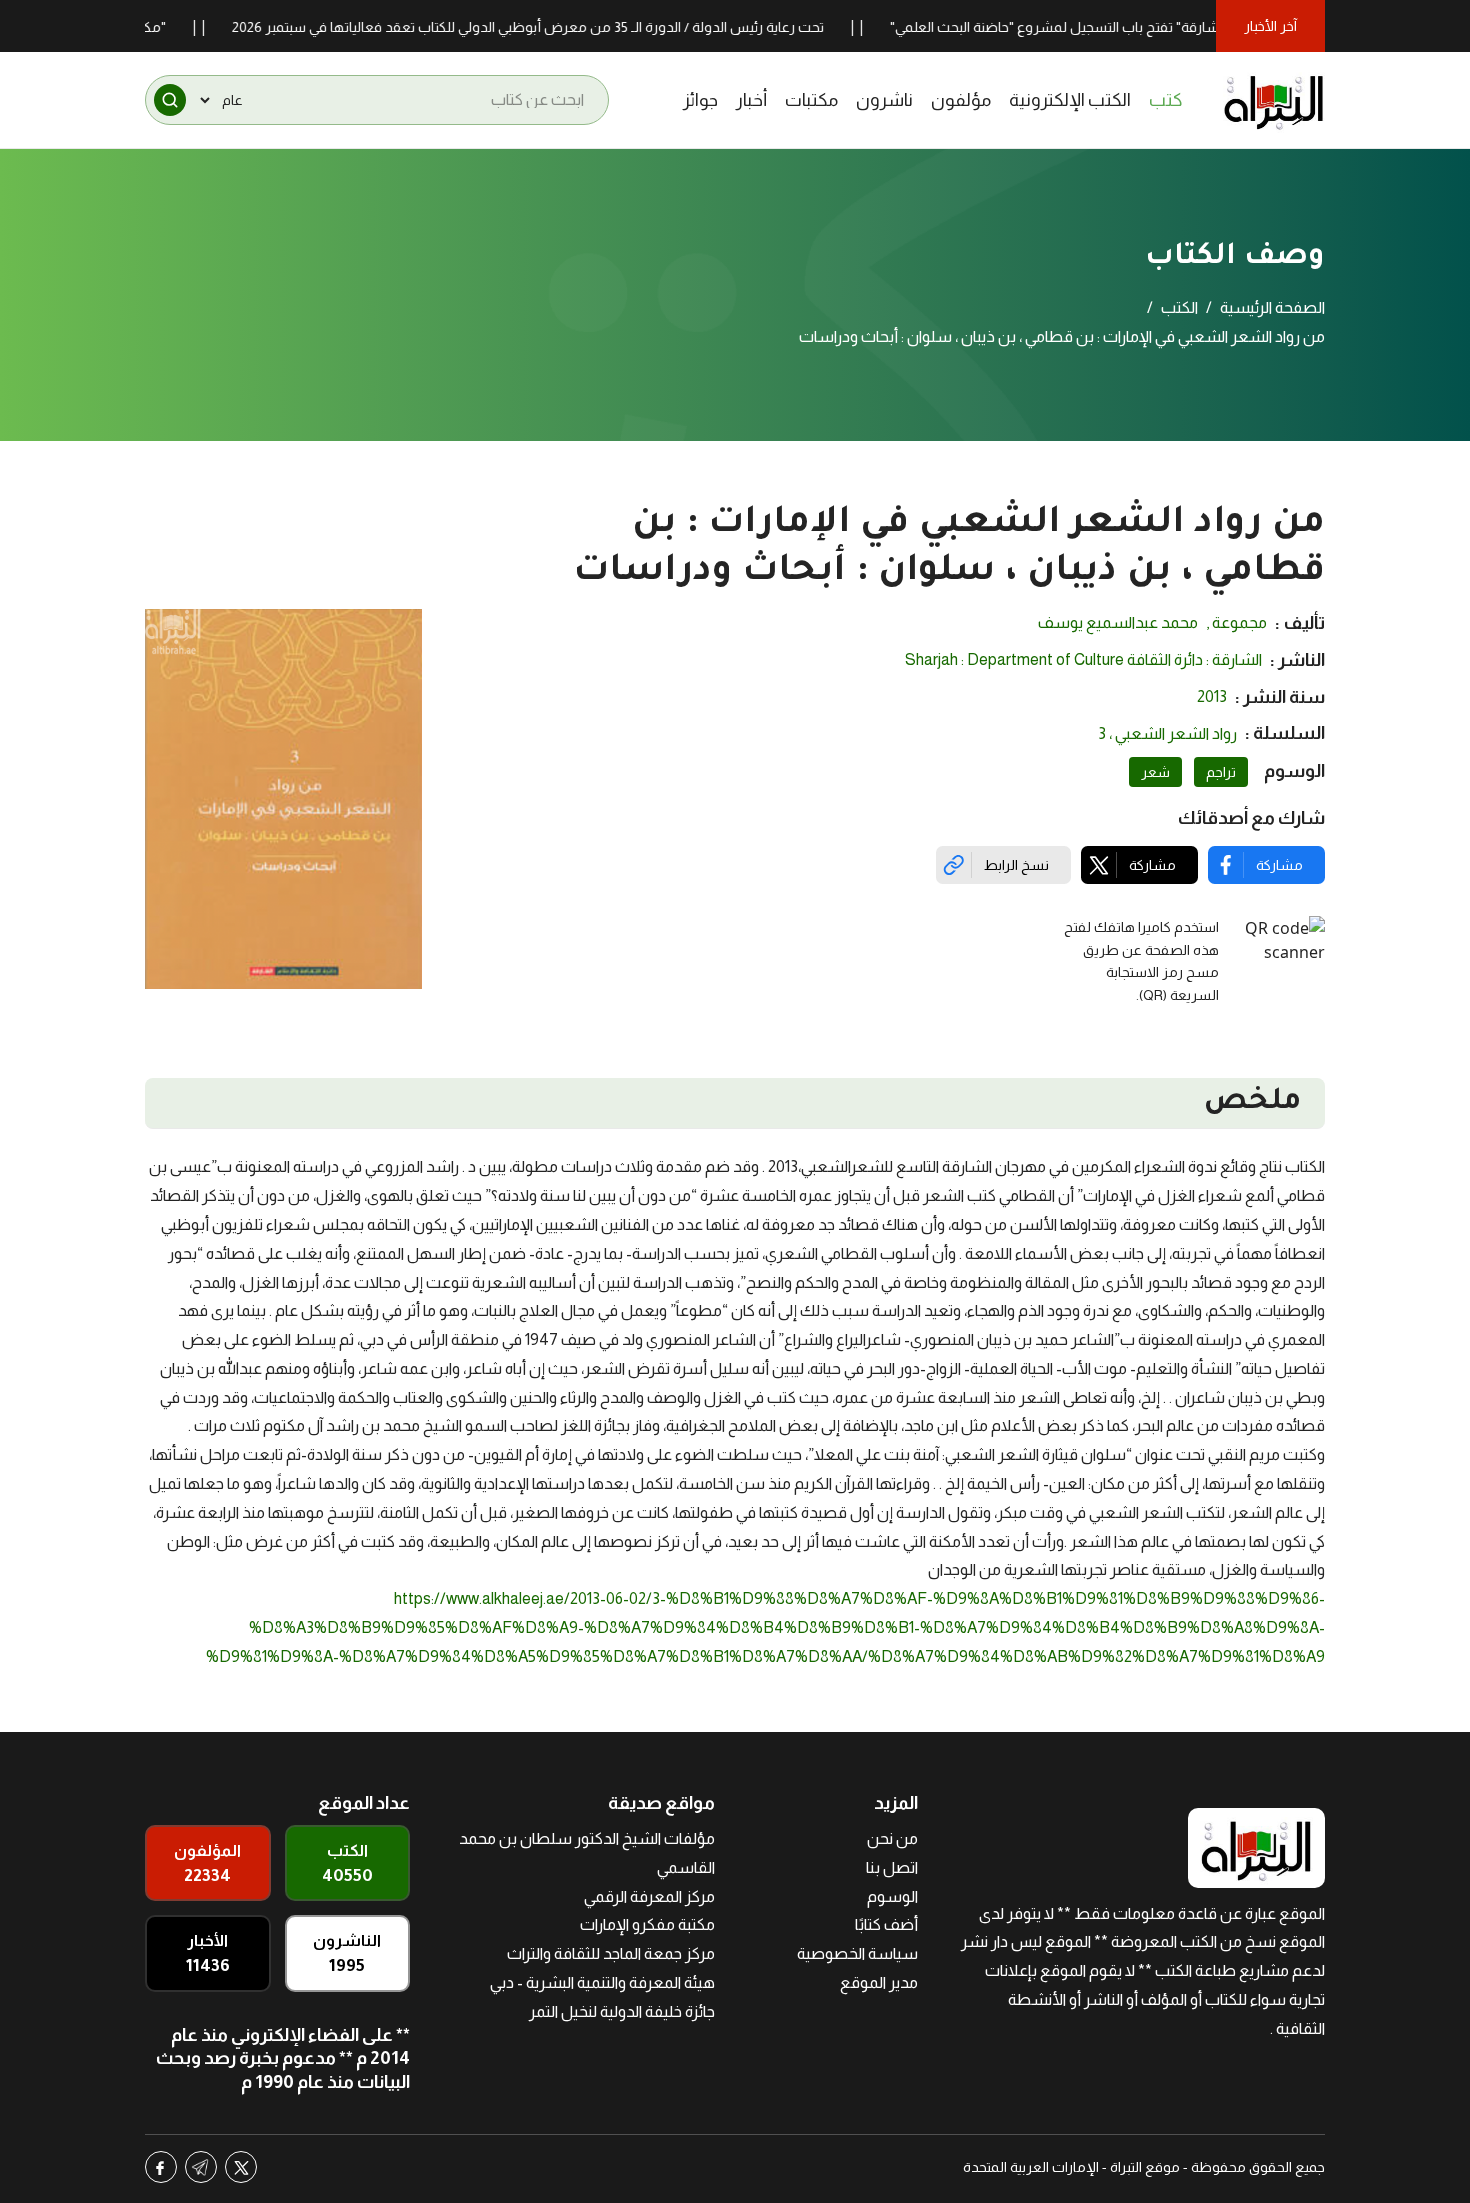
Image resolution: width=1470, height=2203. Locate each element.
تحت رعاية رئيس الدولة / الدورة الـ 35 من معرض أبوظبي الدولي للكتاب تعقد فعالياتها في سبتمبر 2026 (571, 27)
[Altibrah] (1274, 100)
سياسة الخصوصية (857, 1953)
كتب (1166, 100)
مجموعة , (1236, 622)
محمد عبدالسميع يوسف (1118, 622)
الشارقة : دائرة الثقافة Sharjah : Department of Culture (1083, 659)
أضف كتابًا (886, 1924)
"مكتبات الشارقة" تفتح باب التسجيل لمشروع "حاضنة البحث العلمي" (1126, 27)
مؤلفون (961, 100)
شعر (1155, 772)
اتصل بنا (892, 1867)
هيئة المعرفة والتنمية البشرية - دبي (602, 1982)
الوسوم (892, 1896)
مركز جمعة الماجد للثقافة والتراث (611, 1953)
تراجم (1221, 772)
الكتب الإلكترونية (1070, 100)
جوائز (700, 100)
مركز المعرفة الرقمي (649, 1896)
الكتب (1179, 307)
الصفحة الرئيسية (1272, 307)
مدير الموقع (879, 1982)
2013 (1212, 696)
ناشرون (884, 100)
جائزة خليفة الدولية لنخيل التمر (622, 2011)
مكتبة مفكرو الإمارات (647, 1924)
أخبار (751, 100)
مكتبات (811, 100)
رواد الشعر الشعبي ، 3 (1167, 733)
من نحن (892, 1838)
